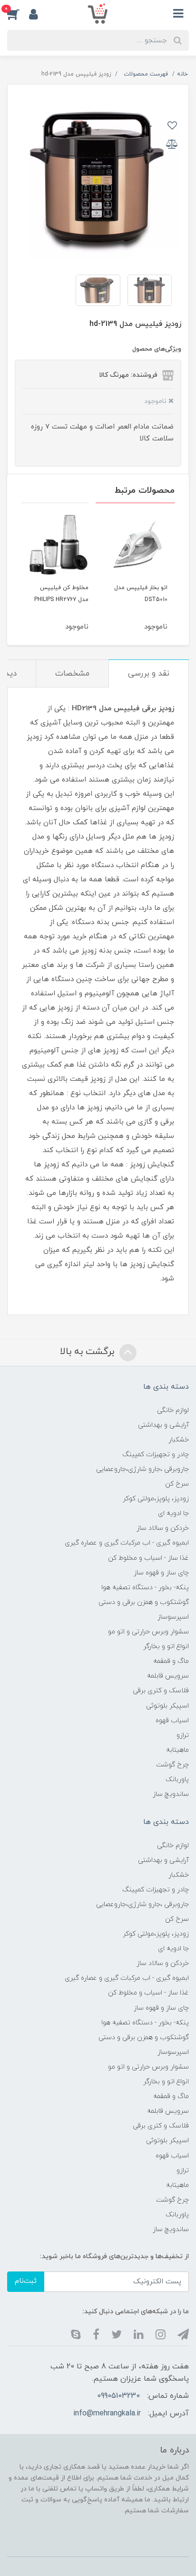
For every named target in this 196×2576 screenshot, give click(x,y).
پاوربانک (177, 1779)
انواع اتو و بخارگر (166, 1646)
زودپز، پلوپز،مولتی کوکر (156, 1499)
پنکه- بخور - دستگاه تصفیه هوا (145, 1588)
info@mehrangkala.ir (107, 2414)
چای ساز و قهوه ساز (161, 1573)
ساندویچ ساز (171, 1794)
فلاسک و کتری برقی (161, 1691)
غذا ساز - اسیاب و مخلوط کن (148, 1558)
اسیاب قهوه (172, 1721)
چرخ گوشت (172, 1765)
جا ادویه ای (173, 1513)
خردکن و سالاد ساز (163, 1528)
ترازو (183, 1735)
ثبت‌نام (26, 2281)
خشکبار (179, 1440)
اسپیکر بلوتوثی (167, 1706)
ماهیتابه (177, 1750)
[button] (18, 14)
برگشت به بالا (88, 1352)
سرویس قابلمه (168, 1676)
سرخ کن (177, 1484)
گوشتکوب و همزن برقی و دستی (144, 1602)
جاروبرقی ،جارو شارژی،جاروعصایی (142, 1469)
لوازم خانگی (173, 1410)
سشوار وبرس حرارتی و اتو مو (148, 1632)
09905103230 (118, 2396)
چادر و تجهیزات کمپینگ (156, 1455)
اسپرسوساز (173, 1617)
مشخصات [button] (72, 674)
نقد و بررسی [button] (149, 674)
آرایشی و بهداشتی (163, 1425)
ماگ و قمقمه (171, 1661)
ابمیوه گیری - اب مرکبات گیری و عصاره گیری (127, 1543)
